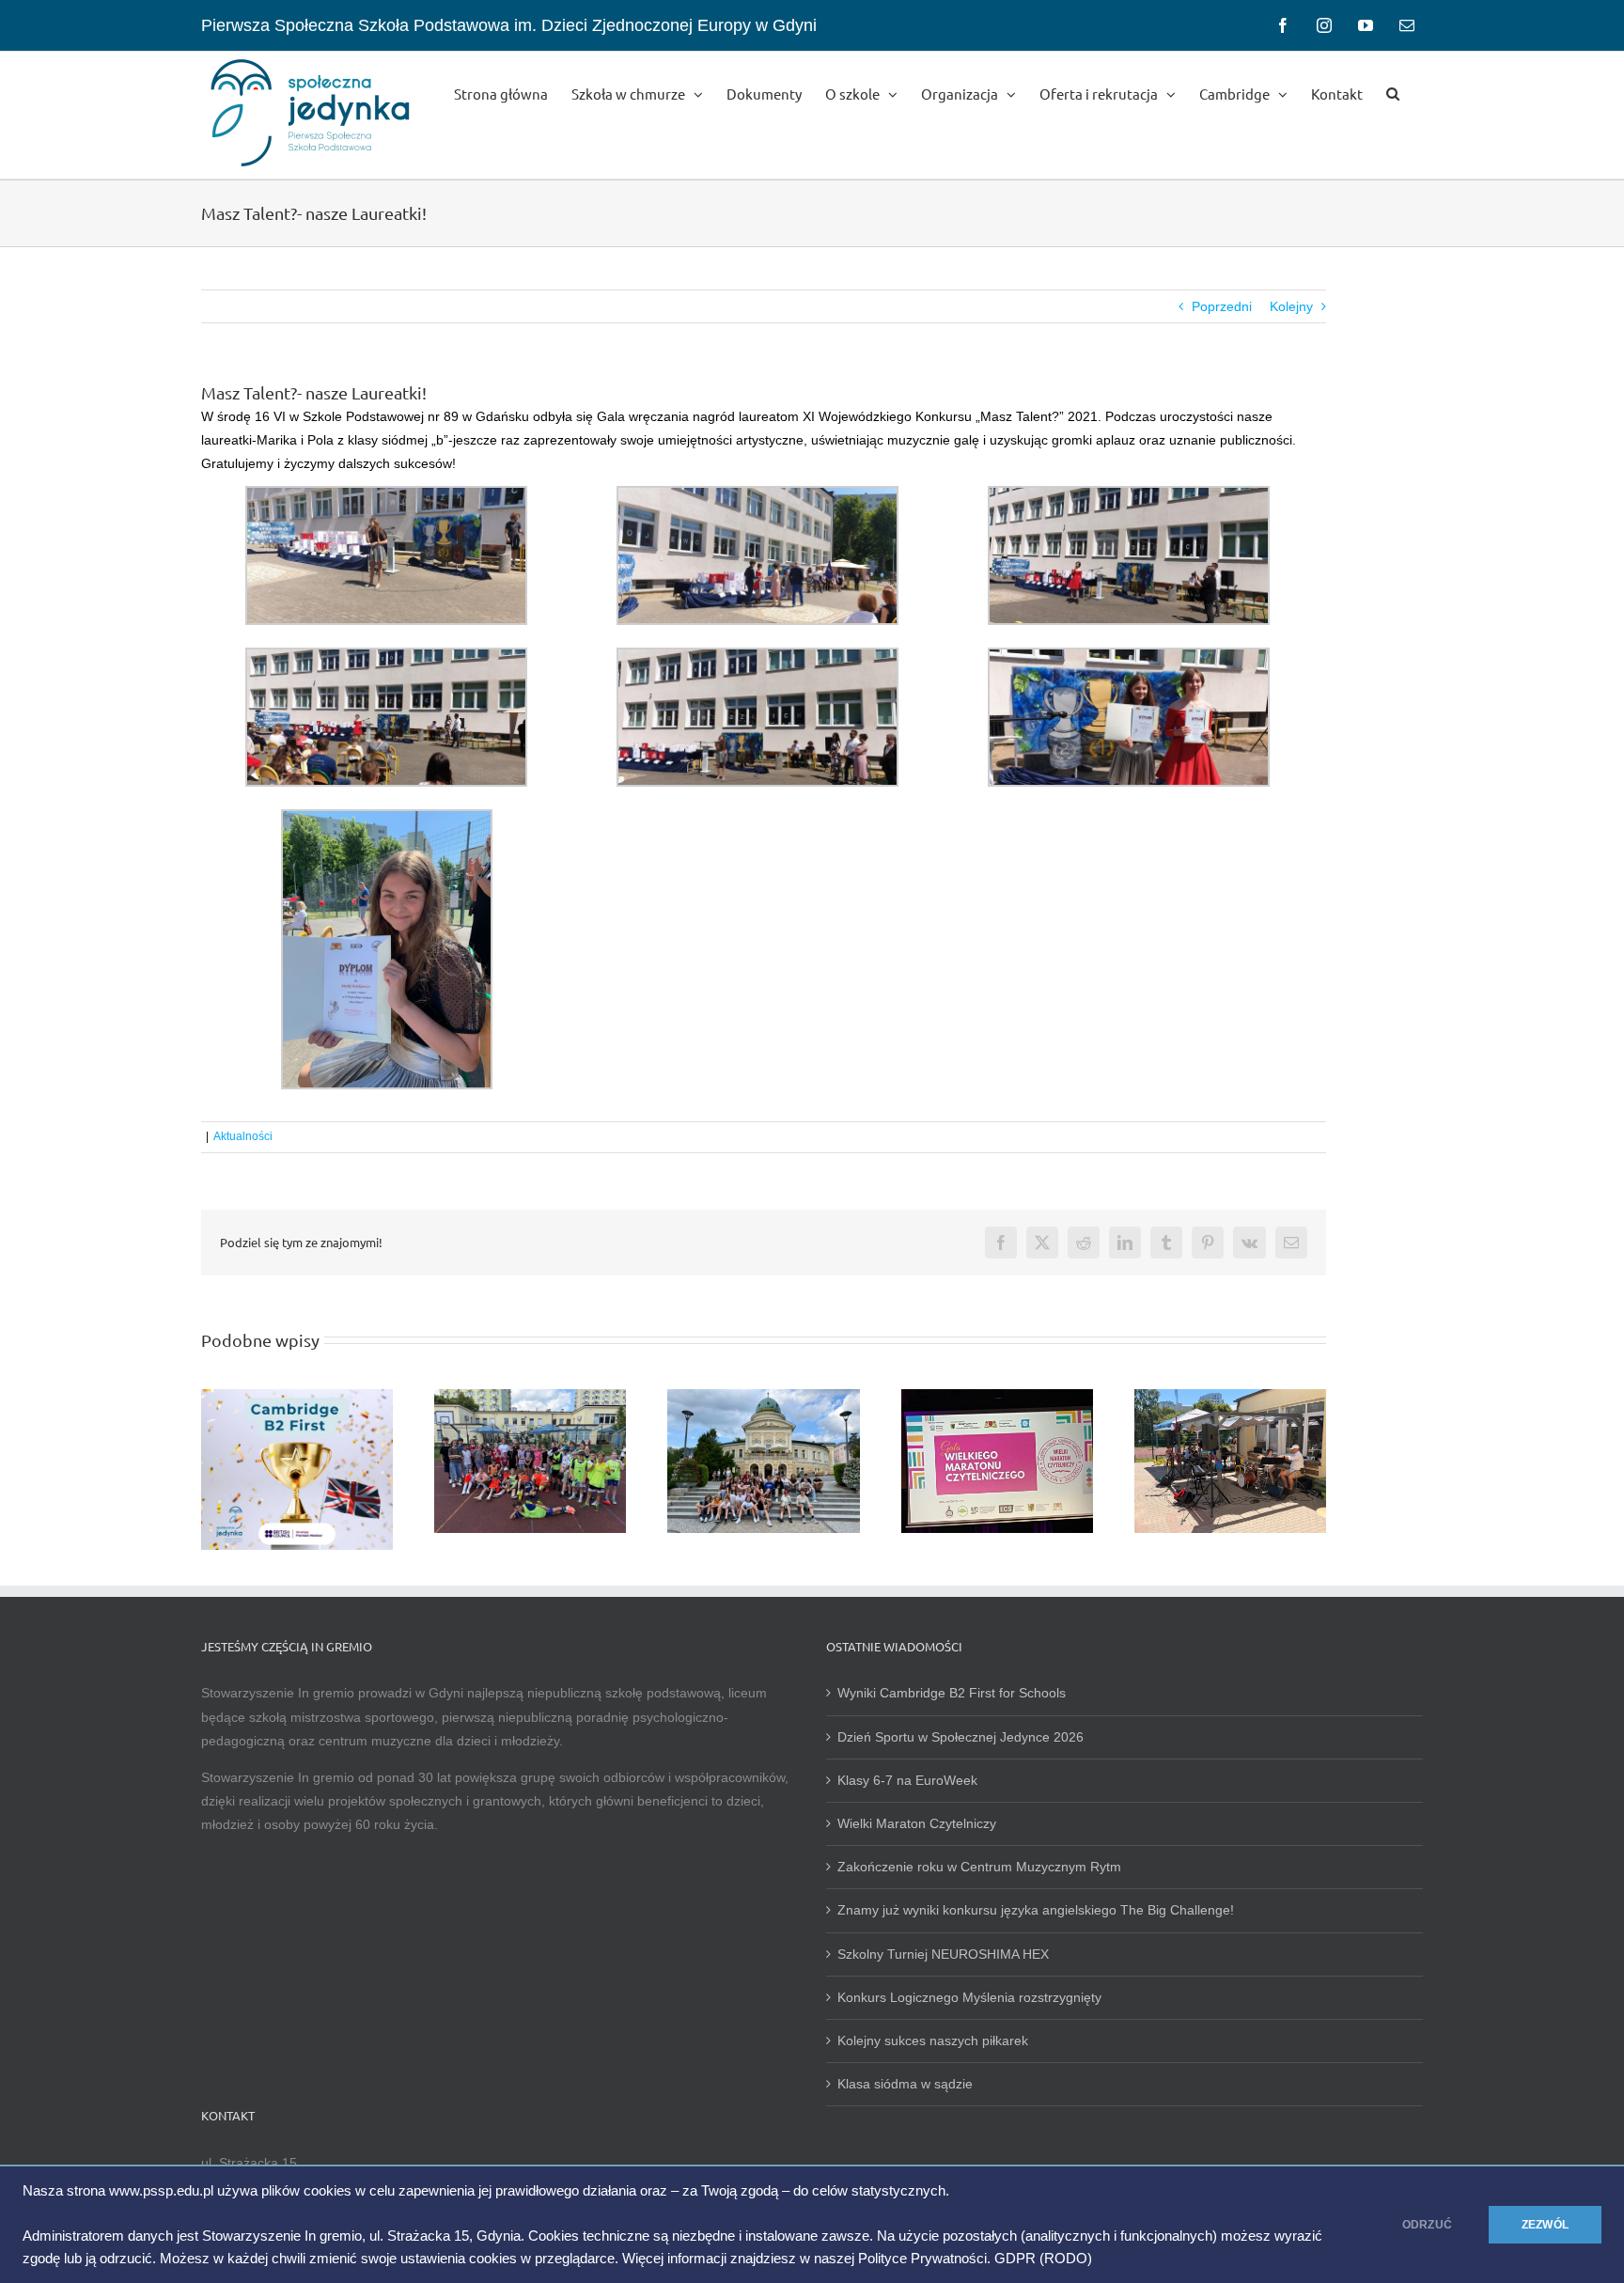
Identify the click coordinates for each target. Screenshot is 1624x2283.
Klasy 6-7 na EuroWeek (907, 1780)
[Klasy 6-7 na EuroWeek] (763, 1397)
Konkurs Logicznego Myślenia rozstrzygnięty (969, 1997)
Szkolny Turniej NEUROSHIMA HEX (943, 1954)
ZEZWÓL (1545, 2225)
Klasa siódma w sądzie (905, 2084)
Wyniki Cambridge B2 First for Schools (952, 1693)
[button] (1393, 92)
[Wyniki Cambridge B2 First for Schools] (297, 1397)
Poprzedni (1222, 306)
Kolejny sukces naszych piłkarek (933, 2041)
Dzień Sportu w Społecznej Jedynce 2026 (960, 1737)
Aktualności (243, 1136)
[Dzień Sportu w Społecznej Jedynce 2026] (530, 1397)
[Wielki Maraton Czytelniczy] (997, 1397)
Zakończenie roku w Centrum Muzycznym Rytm (981, 1867)
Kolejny (1291, 306)
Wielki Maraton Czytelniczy (917, 1823)
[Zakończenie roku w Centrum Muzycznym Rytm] (1230, 1397)
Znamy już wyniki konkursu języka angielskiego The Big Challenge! (1036, 1910)
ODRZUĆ (1427, 2225)
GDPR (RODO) (1043, 2259)
